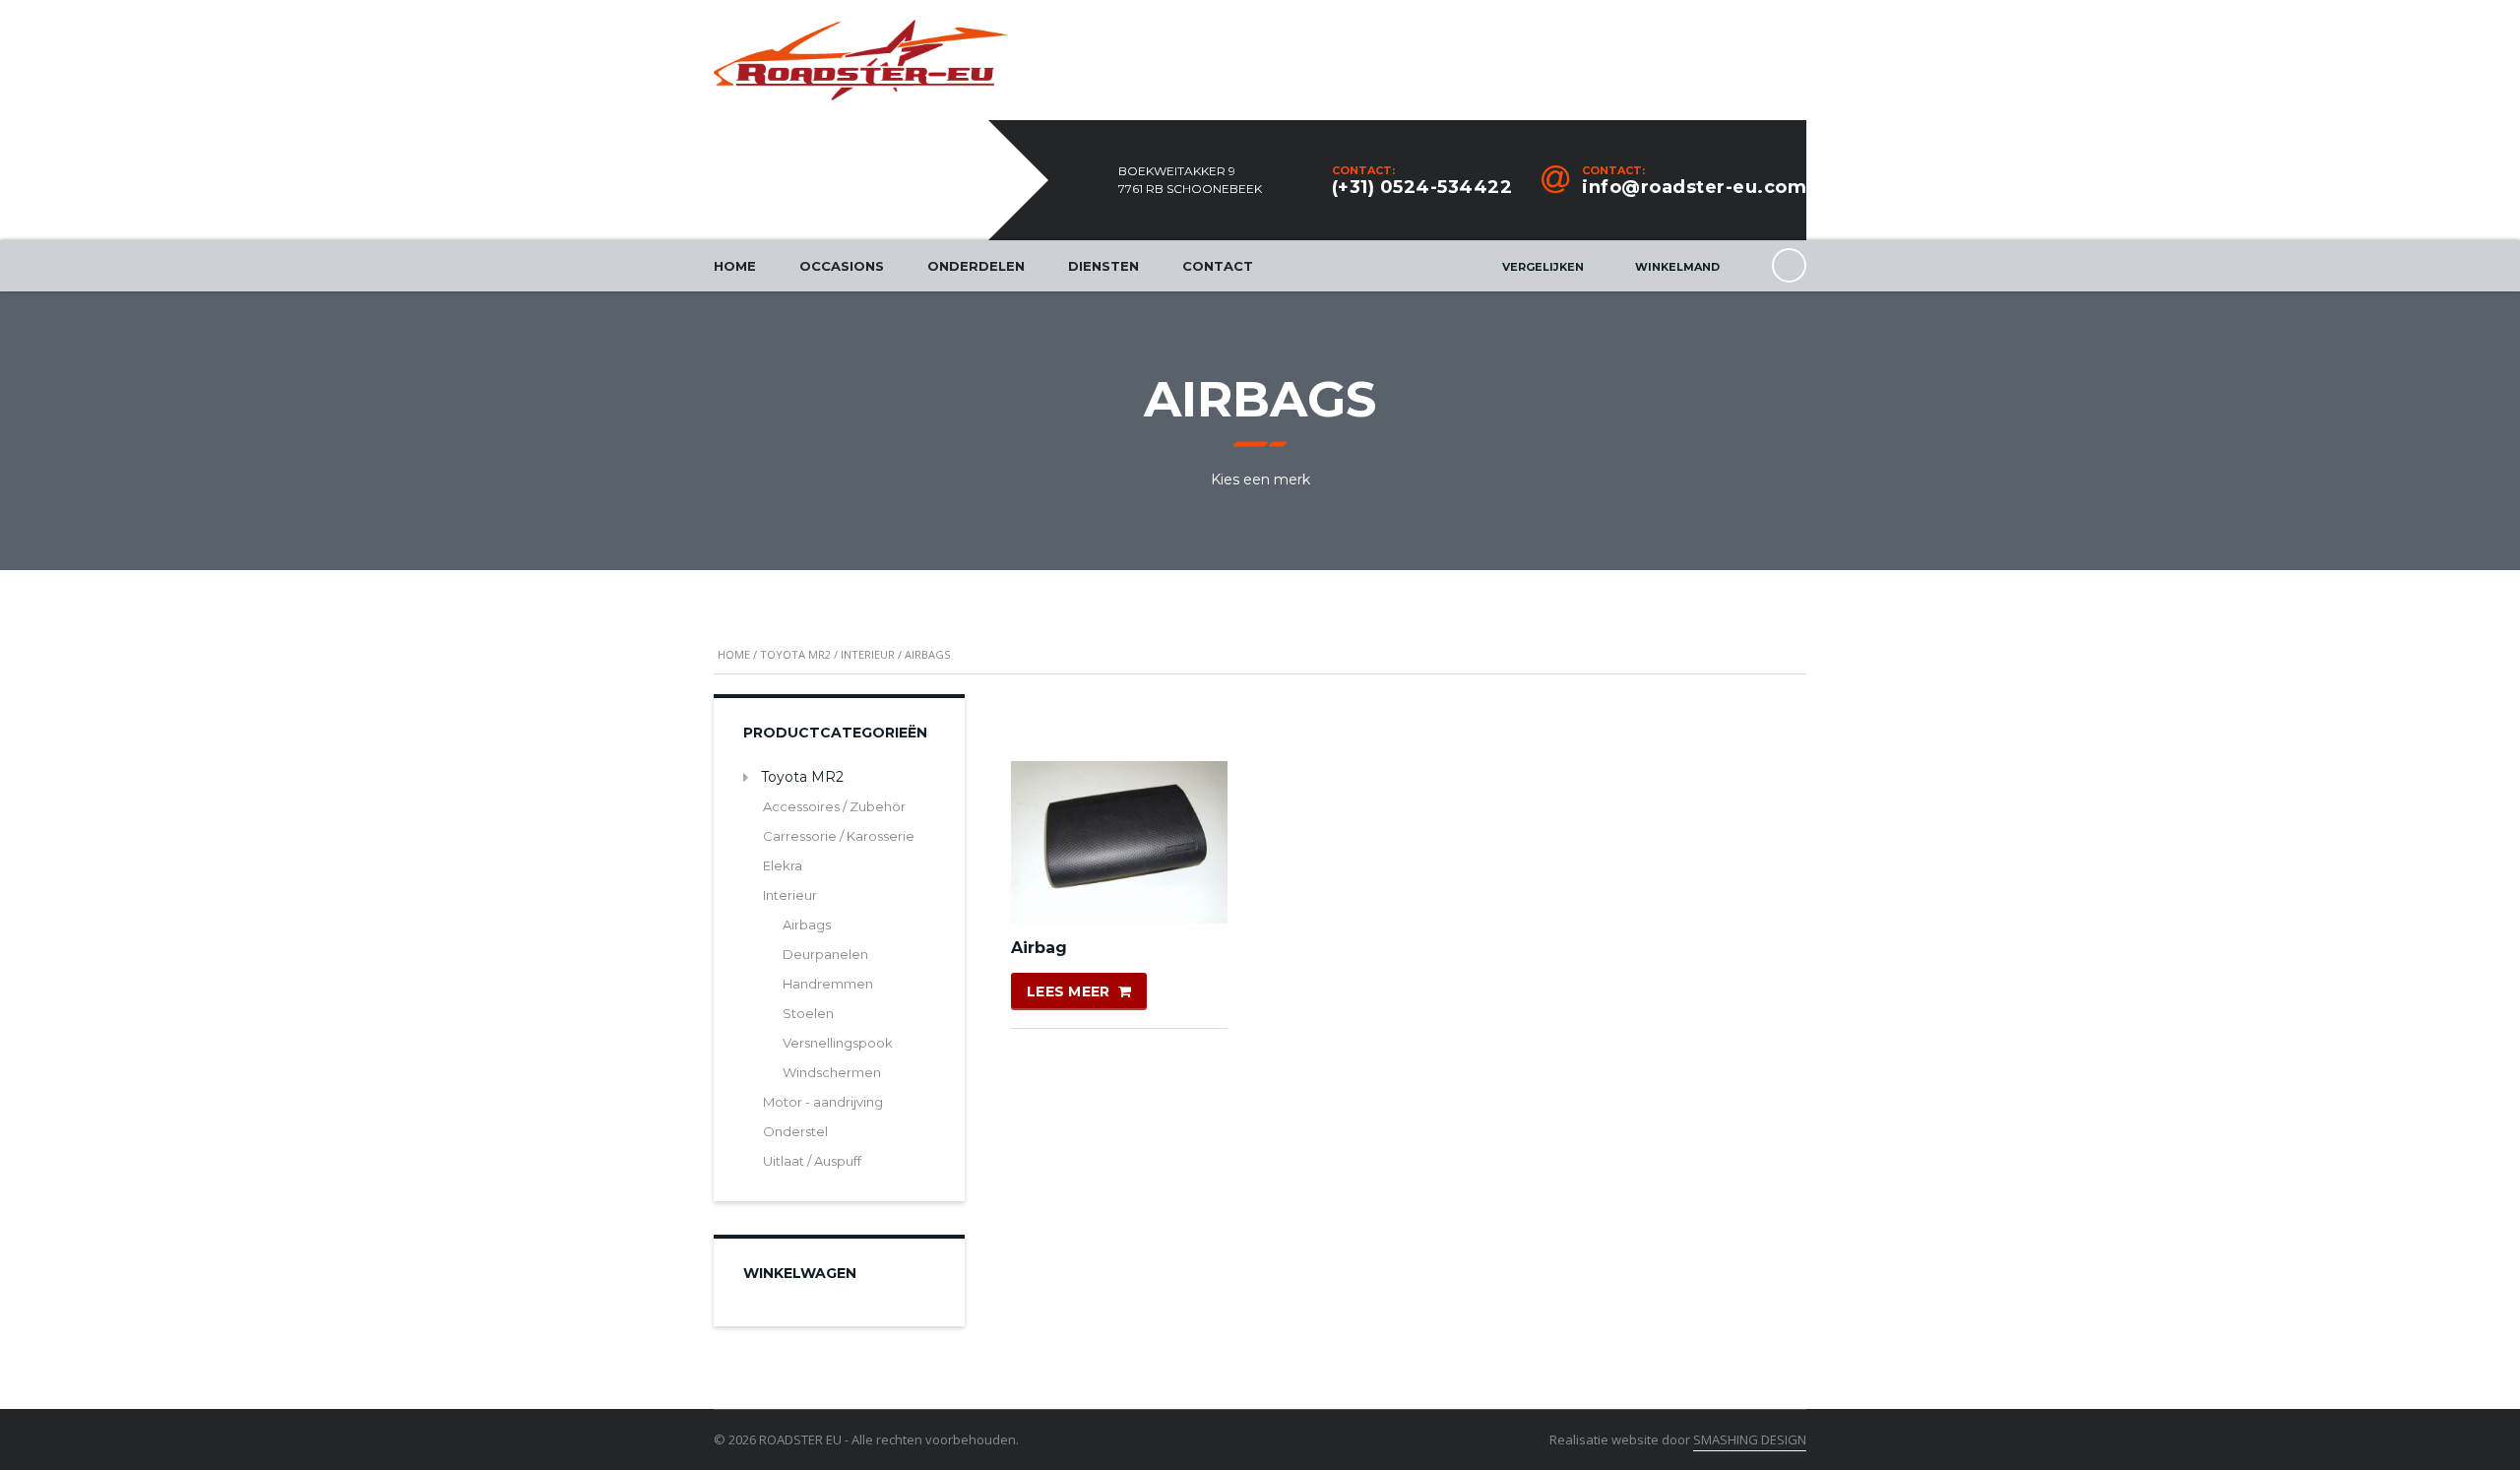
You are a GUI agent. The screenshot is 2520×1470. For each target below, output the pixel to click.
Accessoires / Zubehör (834, 806)
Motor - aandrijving (823, 1102)
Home (735, 266)
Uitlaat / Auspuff (812, 1161)
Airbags (807, 925)
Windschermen (832, 1072)
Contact (1218, 266)
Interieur (868, 654)
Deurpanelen (825, 954)
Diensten (1103, 266)
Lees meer (1069, 991)
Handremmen (828, 984)
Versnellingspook (838, 1043)
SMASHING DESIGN (1750, 1439)
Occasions (842, 266)
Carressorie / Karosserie (839, 836)
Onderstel (795, 1131)
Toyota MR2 (795, 654)
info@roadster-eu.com (1694, 187)
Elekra (783, 865)
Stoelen (808, 1013)
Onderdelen (976, 266)
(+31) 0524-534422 (1422, 187)
